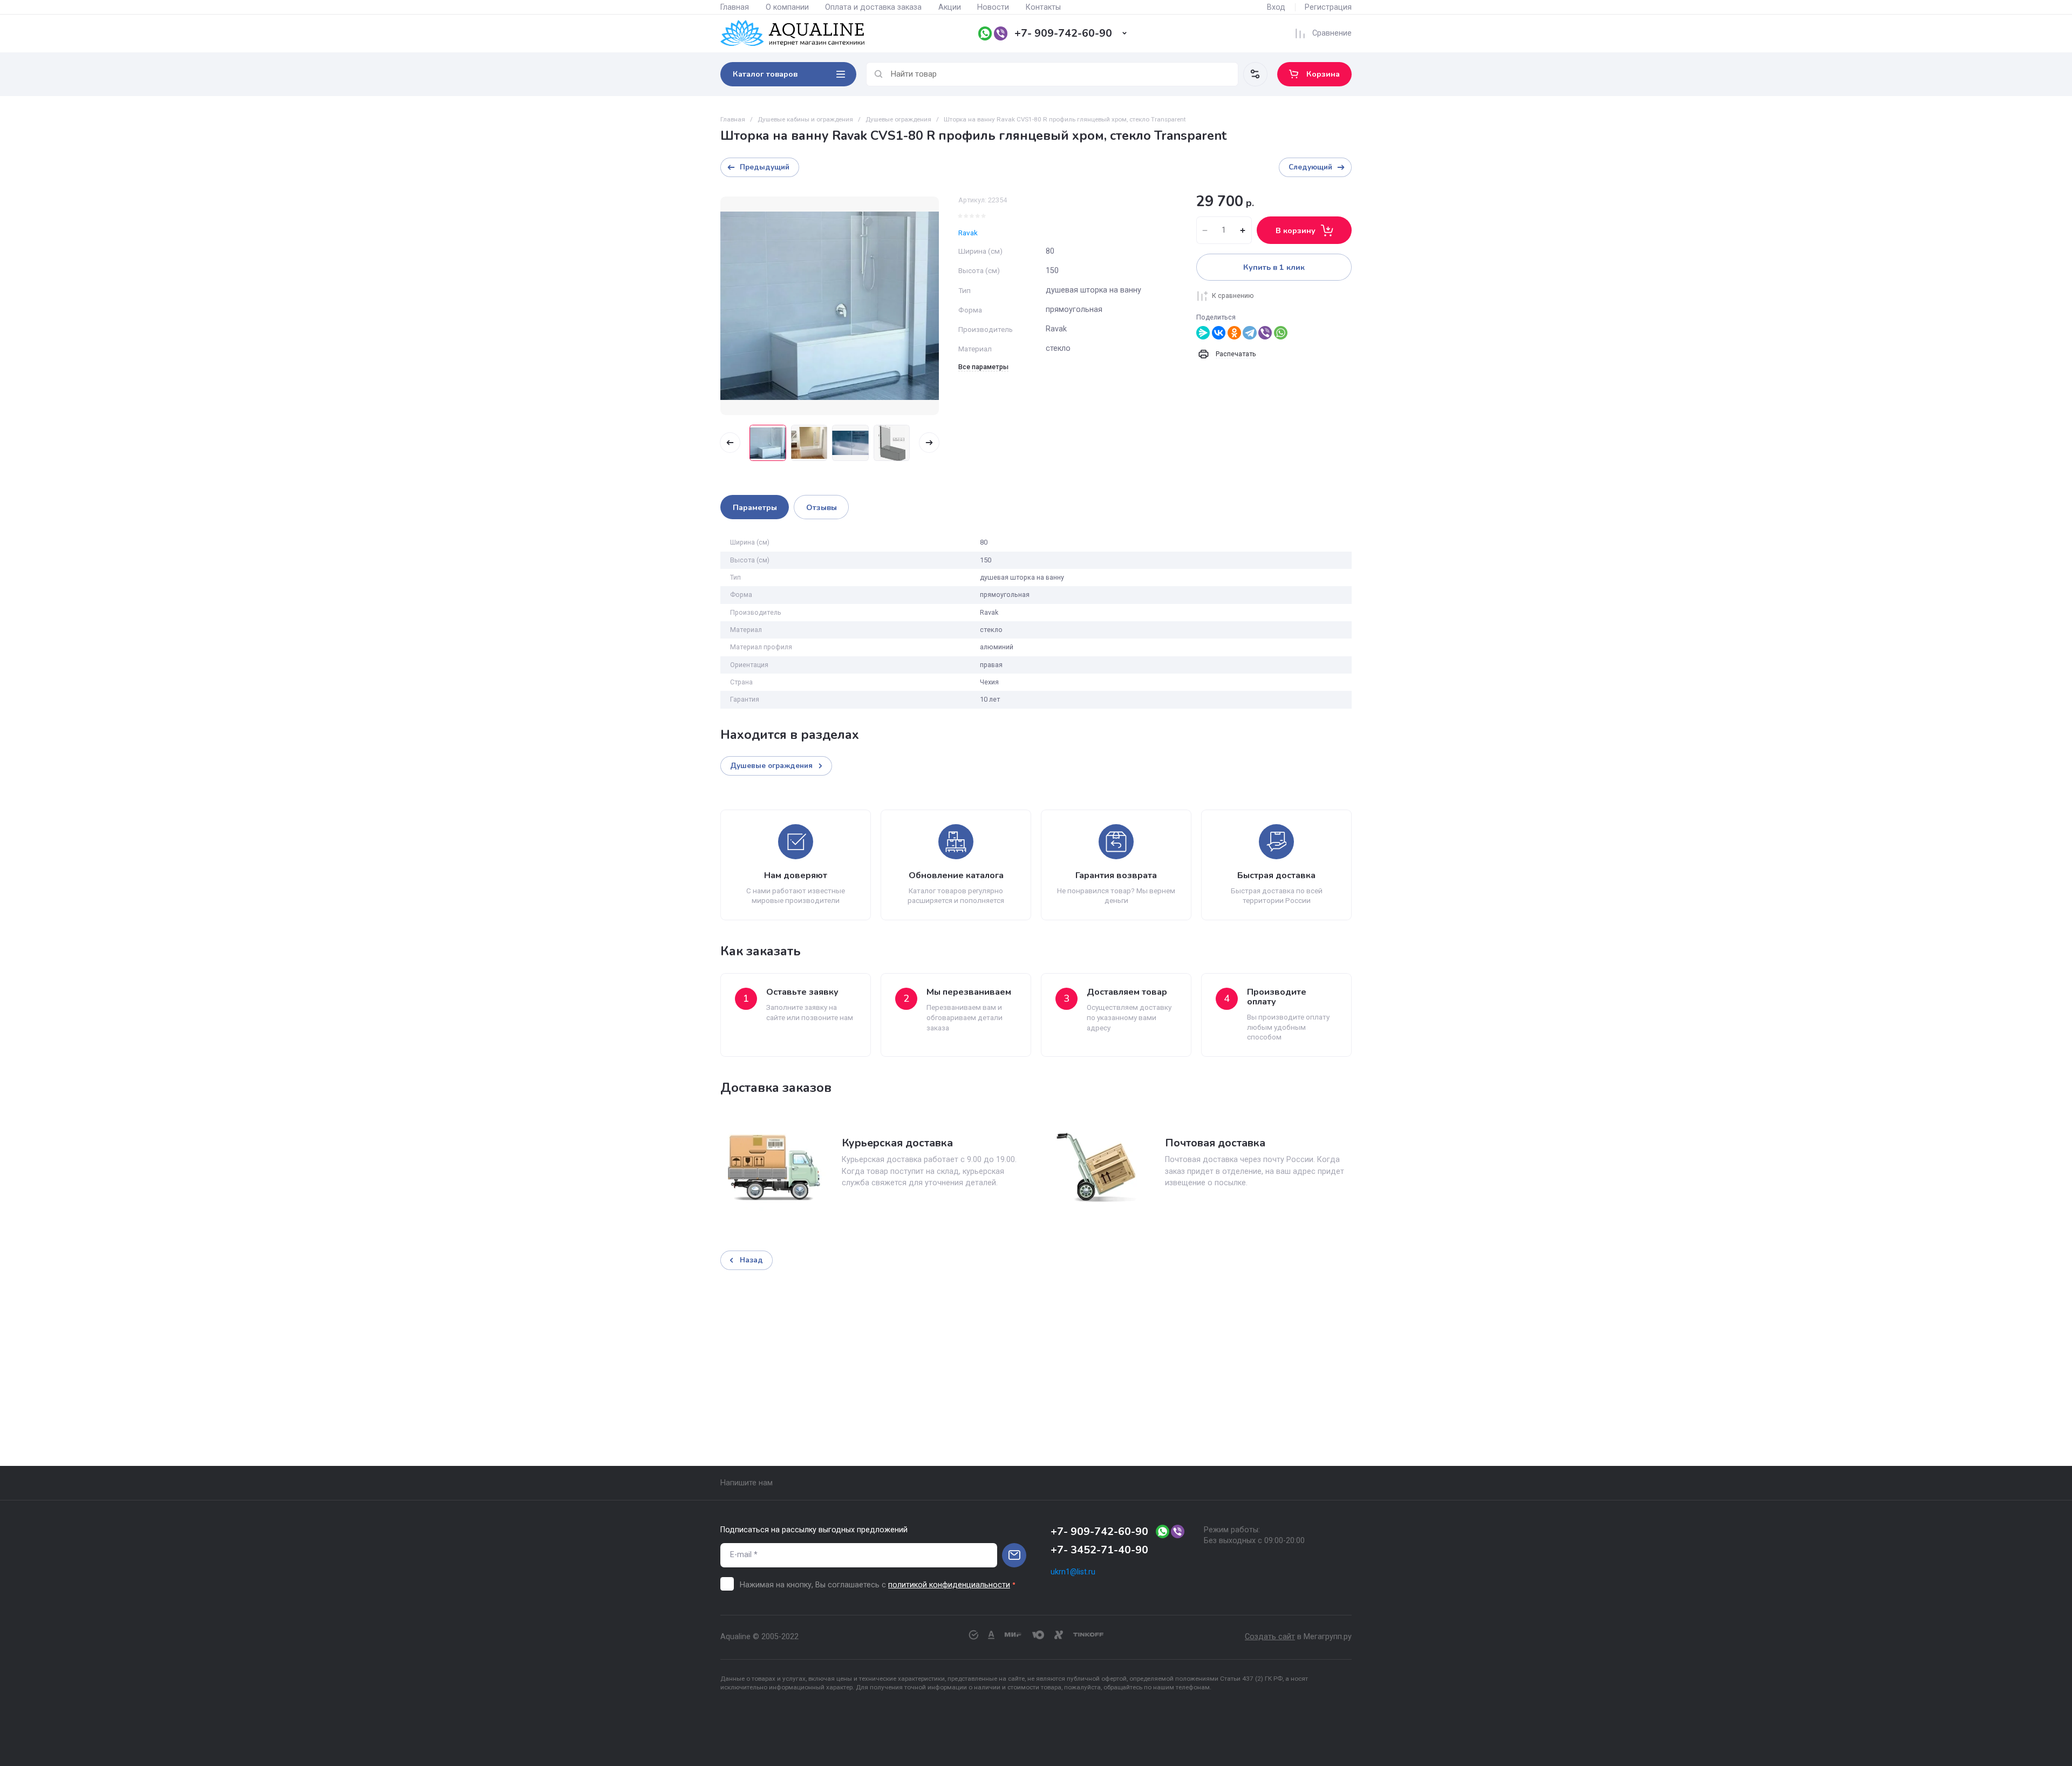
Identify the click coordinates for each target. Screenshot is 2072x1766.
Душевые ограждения (898, 119)
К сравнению (1233, 296)
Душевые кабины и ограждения (805, 119)
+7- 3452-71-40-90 (1099, 1550)
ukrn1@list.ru (1073, 1572)
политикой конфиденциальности (949, 1585)
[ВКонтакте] (1219, 333)
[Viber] (1265, 333)
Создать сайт (1270, 1637)
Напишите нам (747, 1483)
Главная (735, 7)
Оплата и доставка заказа (873, 7)
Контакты (1043, 7)
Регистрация (1328, 7)
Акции (950, 7)
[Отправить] (1014, 1555)
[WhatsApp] (1281, 333)
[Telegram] (1249, 333)
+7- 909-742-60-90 (1063, 33)
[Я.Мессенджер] (1203, 333)
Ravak (968, 233)
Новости (993, 7)
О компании (787, 7)
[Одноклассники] (1234, 333)
